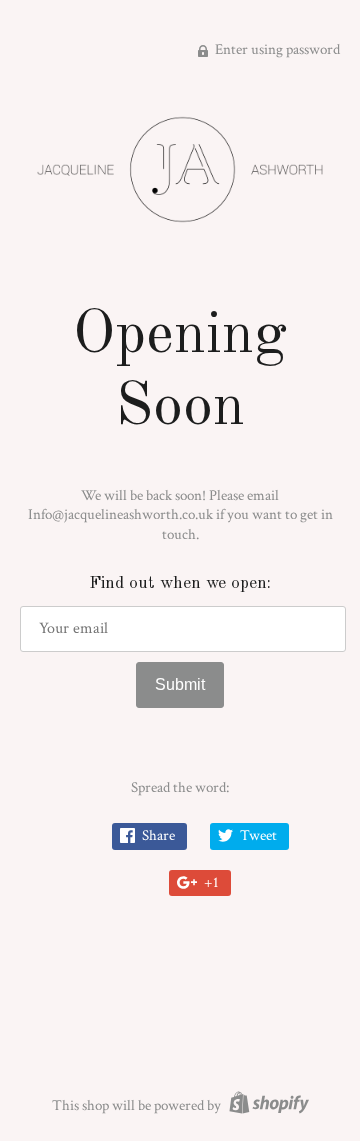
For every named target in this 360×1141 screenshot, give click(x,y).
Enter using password (276, 49)
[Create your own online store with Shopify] (266, 1105)
